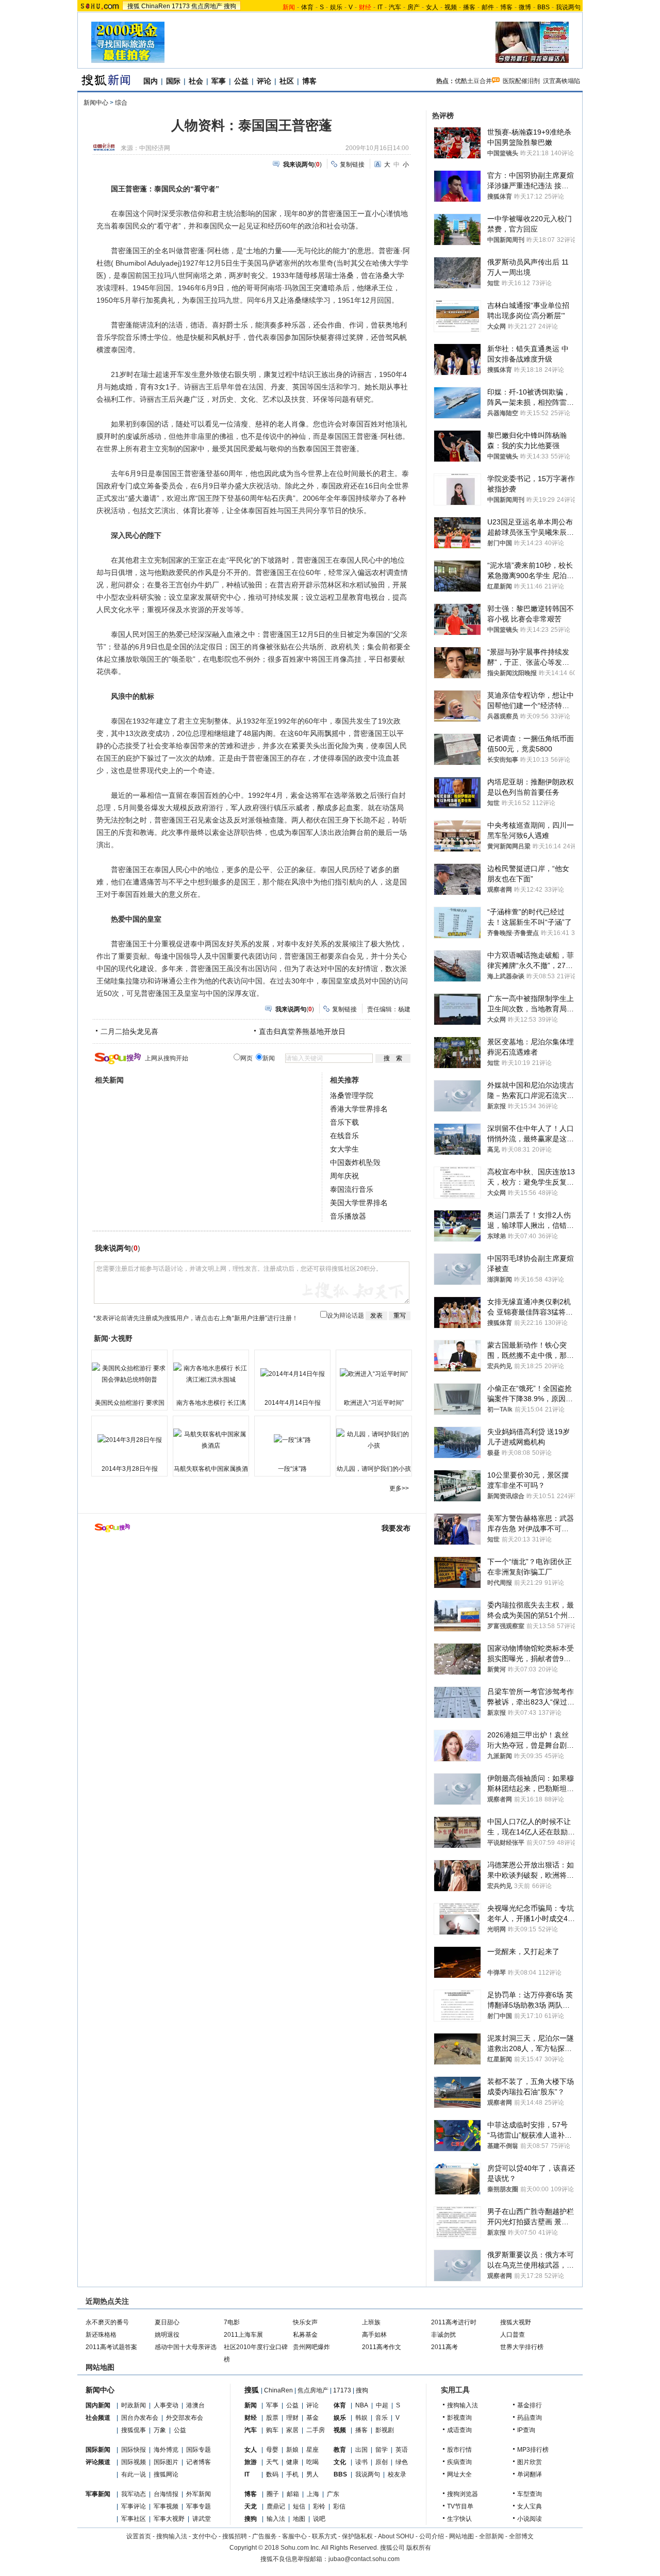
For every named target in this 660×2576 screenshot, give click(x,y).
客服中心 (294, 2536)
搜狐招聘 (235, 2536)
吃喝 (312, 2462)
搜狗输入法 (463, 2405)
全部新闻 (491, 2536)
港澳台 (195, 2405)
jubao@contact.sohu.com (364, 2559)
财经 (251, 2418)
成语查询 (459, 2430)
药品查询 (530, 2418)
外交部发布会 (185, 2418)
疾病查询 (459, 2462)
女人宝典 (530, 2506)
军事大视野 (169, 2519)
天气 (272, 2462)
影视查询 (459, 2418)
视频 (451, 7)
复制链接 (352, 165)
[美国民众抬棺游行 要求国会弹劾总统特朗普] (129, 1374)
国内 (151, 81)
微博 (525, 7)
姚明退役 (167, 2335)
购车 (272, 2430)
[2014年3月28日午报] (129, 1440)
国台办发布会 (140, 2418)
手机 (292, 2474)
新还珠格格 (101, 2335)
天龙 (251, 2506)
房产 (414, 7)
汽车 (395, 7)
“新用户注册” (250, 1318)
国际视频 (134, 2462)
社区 (287, 81)
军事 (219, 81)
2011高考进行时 (454, 2322)
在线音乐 (344, 1136)
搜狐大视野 (516, 2322)
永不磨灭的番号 (107, 2322)
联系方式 (324, 2536)
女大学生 (344, 1149)
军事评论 (134, 2506)
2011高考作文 (382, 2347)
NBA (362, 2405)
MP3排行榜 (533, 2450)
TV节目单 (460, 2506)
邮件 (488, 7)
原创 (382, 2462)
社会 (196, 81)
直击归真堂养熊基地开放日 (302, 1031)
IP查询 (526, 2430)
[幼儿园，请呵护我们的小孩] (374, 1440)
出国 (361, 2450)
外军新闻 (199, 2494)
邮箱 (293, 2494)
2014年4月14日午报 (293, 1403)
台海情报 (166, 2494)
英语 (402, 2450)
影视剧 (385, 2430)
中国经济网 (155, 148)
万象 (160, 2430)
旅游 (251, 2462)
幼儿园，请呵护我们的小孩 (374, 1469)
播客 (469, 7)
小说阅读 (530, 2519)
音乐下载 (344, 1122)
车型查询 (530, 2494)
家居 (292, 2430)
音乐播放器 (348, 1216)
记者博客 (199, 2462)
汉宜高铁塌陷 (562, 81)
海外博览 (166, 2450)
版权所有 (419, 2548)
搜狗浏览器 (463, 2494)
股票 (272, 2418)
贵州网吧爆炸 (311, 2347)
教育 (340, 2450)
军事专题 (199, 2506)
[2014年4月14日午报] (292, 1374)
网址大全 (459, 2474)
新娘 (292, 2450)
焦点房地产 (207, 6)
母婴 (272, 2450)
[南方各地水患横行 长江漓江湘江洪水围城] (211, 1374)
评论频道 (98, 2462)
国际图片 (166, 2462)
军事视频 (166, 2506)
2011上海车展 (243, 2335)
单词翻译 (530, 2474)
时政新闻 (134, 2405)
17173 (181, 6)
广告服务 (265, 2536)
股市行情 (459, 2450)
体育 (307, 7)
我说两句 (568, 7)
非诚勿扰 (443, 2335)
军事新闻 (98, 2494)
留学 (382, 2450)
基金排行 (530, 2405)
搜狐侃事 (134, 2430)
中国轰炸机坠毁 (355, 1162)
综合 (121, 103)
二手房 (316, 2430)
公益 (241, 81)
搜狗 (230, 6)
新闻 (251, 2405)
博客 (506, 7)
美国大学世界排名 (359, 1203)
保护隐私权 (357, 2536)
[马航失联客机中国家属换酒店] (211, 1440)
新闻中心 (96, 103)
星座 (312, 2450)
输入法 (276, 2519)
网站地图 (461, 2536)
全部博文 (521, 2536)
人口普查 (513, 2335)
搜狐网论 (166, 2474)
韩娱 (361, 2418)
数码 (272, 2474)
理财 (292, 2418)
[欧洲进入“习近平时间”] (374, 1374)
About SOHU (396, 2536)
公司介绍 (432, 2536)
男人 (312, 2474)
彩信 (339, 2506)
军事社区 (134, 2519)
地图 (299, 2519)
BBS (543, 7)
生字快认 (459, 2519)
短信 (299, 2506)
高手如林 (374, 2335)
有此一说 (134, 2474)
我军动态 (134, 2494)
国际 (173, 81)
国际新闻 (98, 2450)
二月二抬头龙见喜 (129, 1031)
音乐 (382, 2418)
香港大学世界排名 (359, 1109)
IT (380, 7)
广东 (333, 2494)
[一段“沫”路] (292, 1440)
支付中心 (205, 2536)
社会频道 (98, 2418)
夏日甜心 (167, 2322)
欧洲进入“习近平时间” (374, 1403)
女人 (432, 7)
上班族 (371, 2322)
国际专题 (199, 2450)
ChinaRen (156, 6)
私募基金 (305, 2335)
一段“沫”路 (292, 1469)
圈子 (273, 2494)
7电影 (232, 2322)
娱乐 (336, 7)
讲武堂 (202, 2519)
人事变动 (166, 2405)
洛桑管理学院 (352, 1095)
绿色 (402, 2462)
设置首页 (139, 2536)
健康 (292, 2462)
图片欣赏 (530, 2462)
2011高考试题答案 (111, 2347)
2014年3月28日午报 (130, 1469)
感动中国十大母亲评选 (186, 2347)
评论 (264, 81)
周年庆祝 (344, 1176)
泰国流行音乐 (352, 1189)
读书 (361, 2462)
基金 (312, 2418)
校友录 (397, 2474)
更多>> (399, 1488)
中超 (382, 2405)
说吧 (319, 2519)
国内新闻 (98, 2405)
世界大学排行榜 (522, 2347)
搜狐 (134, 6)
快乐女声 (305, 2322)
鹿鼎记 (276, 2506)
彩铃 (319, 2506)
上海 (313, 2494)
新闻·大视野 (113, 1338)
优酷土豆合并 (473, 81)
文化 (340, 2462)
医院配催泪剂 (521, 81)
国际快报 (134, 2450)
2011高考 (444, 2347)
